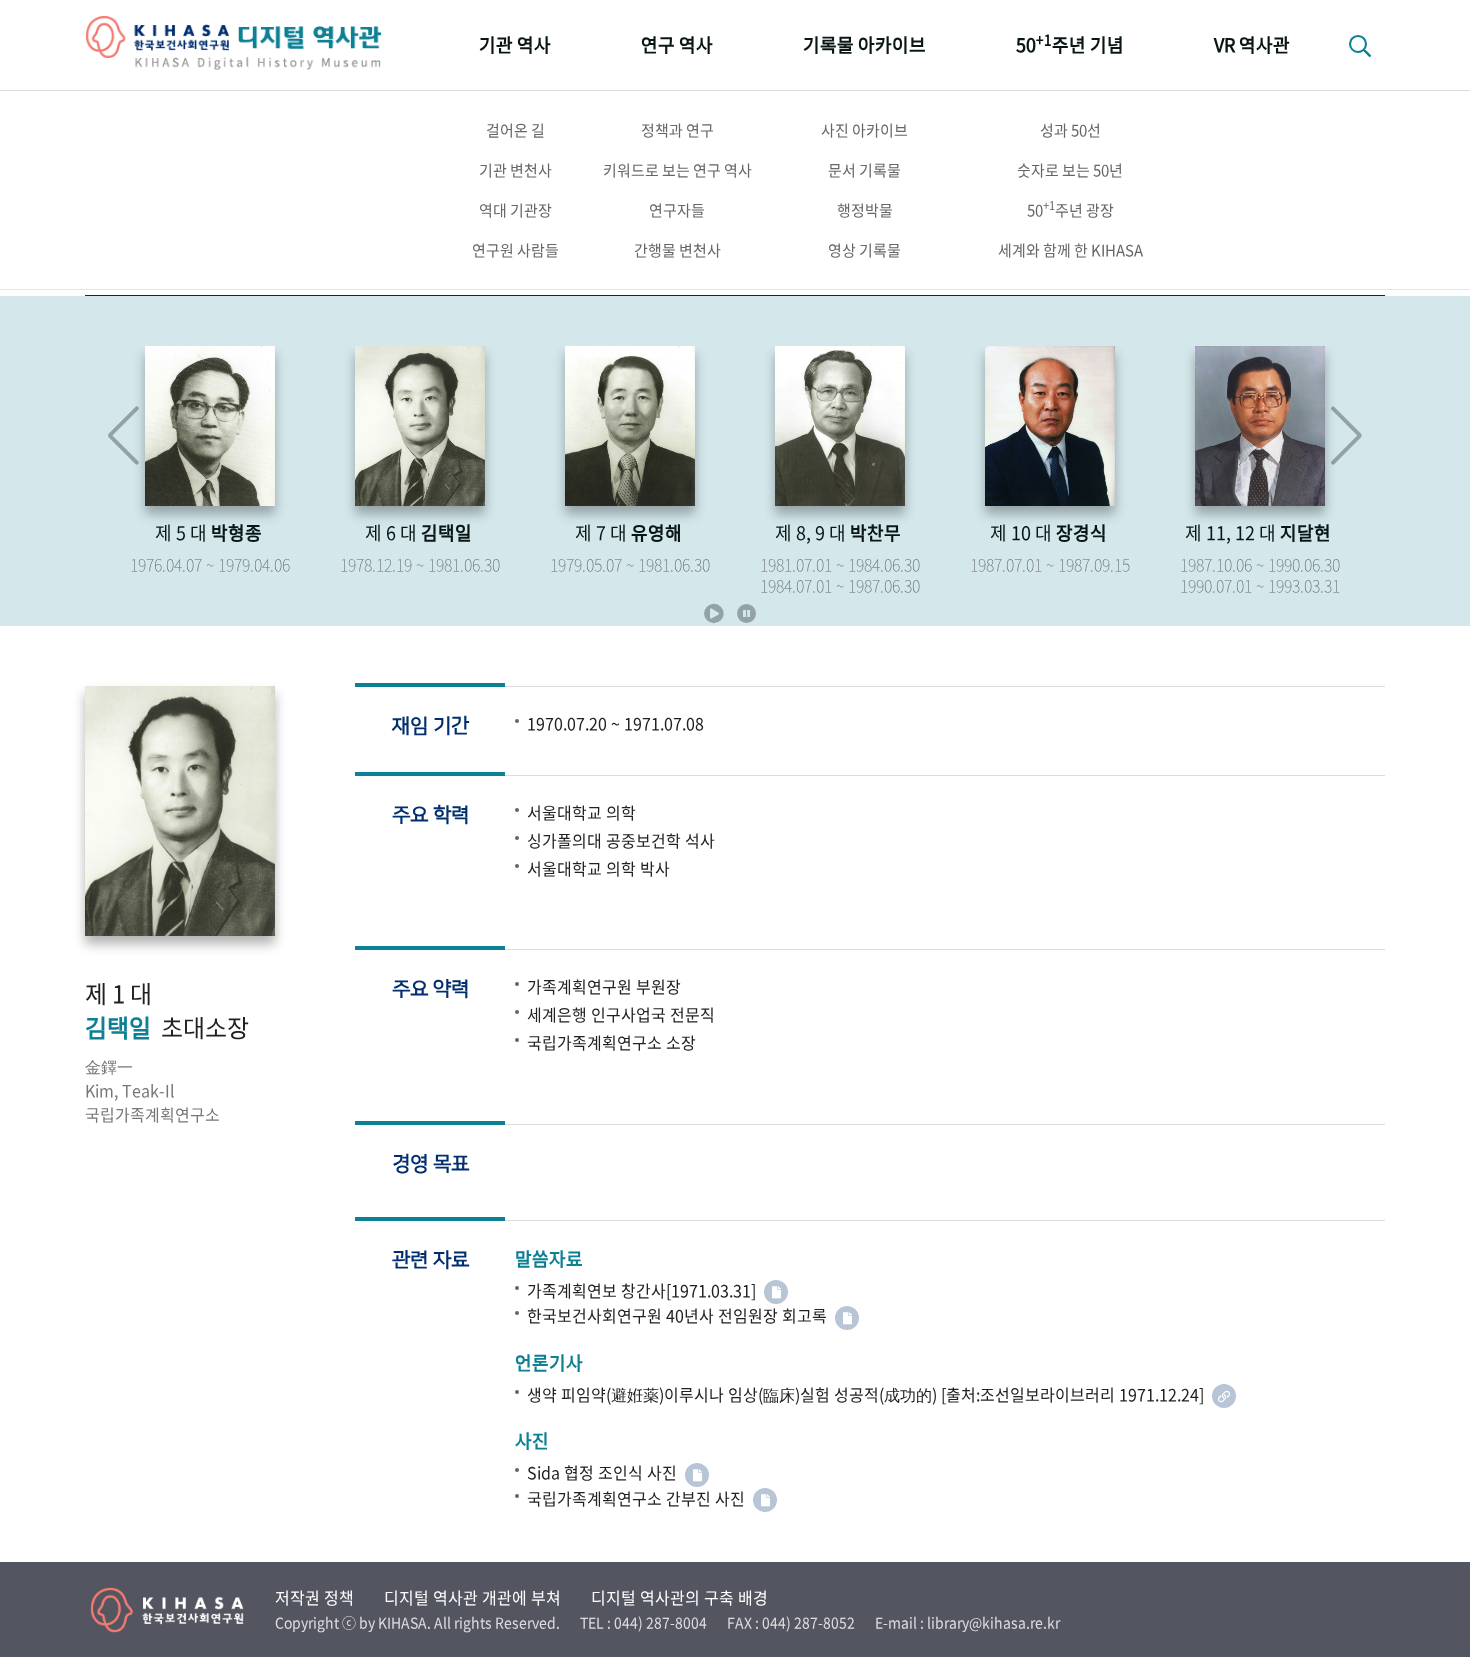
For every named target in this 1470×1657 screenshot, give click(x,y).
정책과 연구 (677, 130)
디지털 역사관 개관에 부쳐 (472, 1597)
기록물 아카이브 (864, 44)
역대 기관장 (515, 210)
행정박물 (865, 210)
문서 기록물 (864, 170)
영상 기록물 (864, 250)
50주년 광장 (1070, 209)
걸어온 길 (515, 130)
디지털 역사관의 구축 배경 (679, 1597)
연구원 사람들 (515, 250)
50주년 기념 (1070, 43)
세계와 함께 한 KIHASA (1070, 250)
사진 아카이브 (864, 130)
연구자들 (677, 210)
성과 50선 (1070, 130)
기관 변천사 (515, 170)
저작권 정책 (314, 1597)
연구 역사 (677, 44)
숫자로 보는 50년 (1070, 170)
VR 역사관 (1252, 44)
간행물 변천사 (677, 250)
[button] (1346, 436)
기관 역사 (515, 44)
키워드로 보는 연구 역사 (677, 170)
